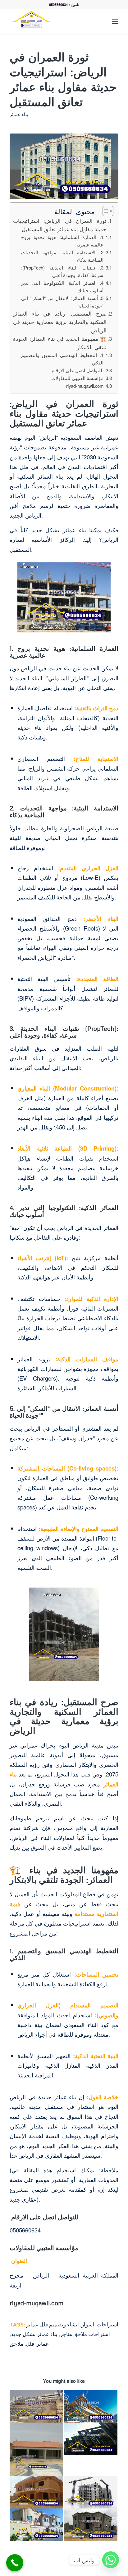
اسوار (88, 2324)
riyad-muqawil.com (85, 386)
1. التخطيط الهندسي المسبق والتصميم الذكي (62, 359)
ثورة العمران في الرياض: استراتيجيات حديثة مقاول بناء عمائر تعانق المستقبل (60, 225)
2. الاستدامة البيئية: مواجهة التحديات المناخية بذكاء (62, 256)
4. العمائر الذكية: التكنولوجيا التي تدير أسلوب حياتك (62, 286)
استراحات (107, 2324)
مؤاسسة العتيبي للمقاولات (77, 378)
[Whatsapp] (111, 2560)
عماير (43, 2344)
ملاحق (16, 2344)
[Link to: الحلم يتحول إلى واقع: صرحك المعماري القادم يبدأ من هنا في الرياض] (91, 2439)
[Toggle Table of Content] (105, 211)
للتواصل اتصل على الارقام (78, 370)
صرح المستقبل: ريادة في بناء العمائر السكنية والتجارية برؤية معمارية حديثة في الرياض (60, 322)
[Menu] (115, 21)
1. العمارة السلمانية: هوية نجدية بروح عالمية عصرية (62, 241)
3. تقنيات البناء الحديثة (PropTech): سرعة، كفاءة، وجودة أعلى (62, 271)
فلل (30, 2344)
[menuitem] (101, 21)
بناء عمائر (19, 114)
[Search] (101, 21)
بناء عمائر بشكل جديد (34, 2334)
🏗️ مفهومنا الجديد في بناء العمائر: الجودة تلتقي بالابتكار (60, 343)
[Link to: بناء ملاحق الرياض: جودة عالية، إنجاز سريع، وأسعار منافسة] (36, 2449)
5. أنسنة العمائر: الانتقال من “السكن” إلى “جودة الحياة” (62, 302)
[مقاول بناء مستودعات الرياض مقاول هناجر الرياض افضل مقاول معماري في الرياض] (53, 21)
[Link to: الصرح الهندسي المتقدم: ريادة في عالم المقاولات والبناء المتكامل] (91, 2525)
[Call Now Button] (15, 2563)
